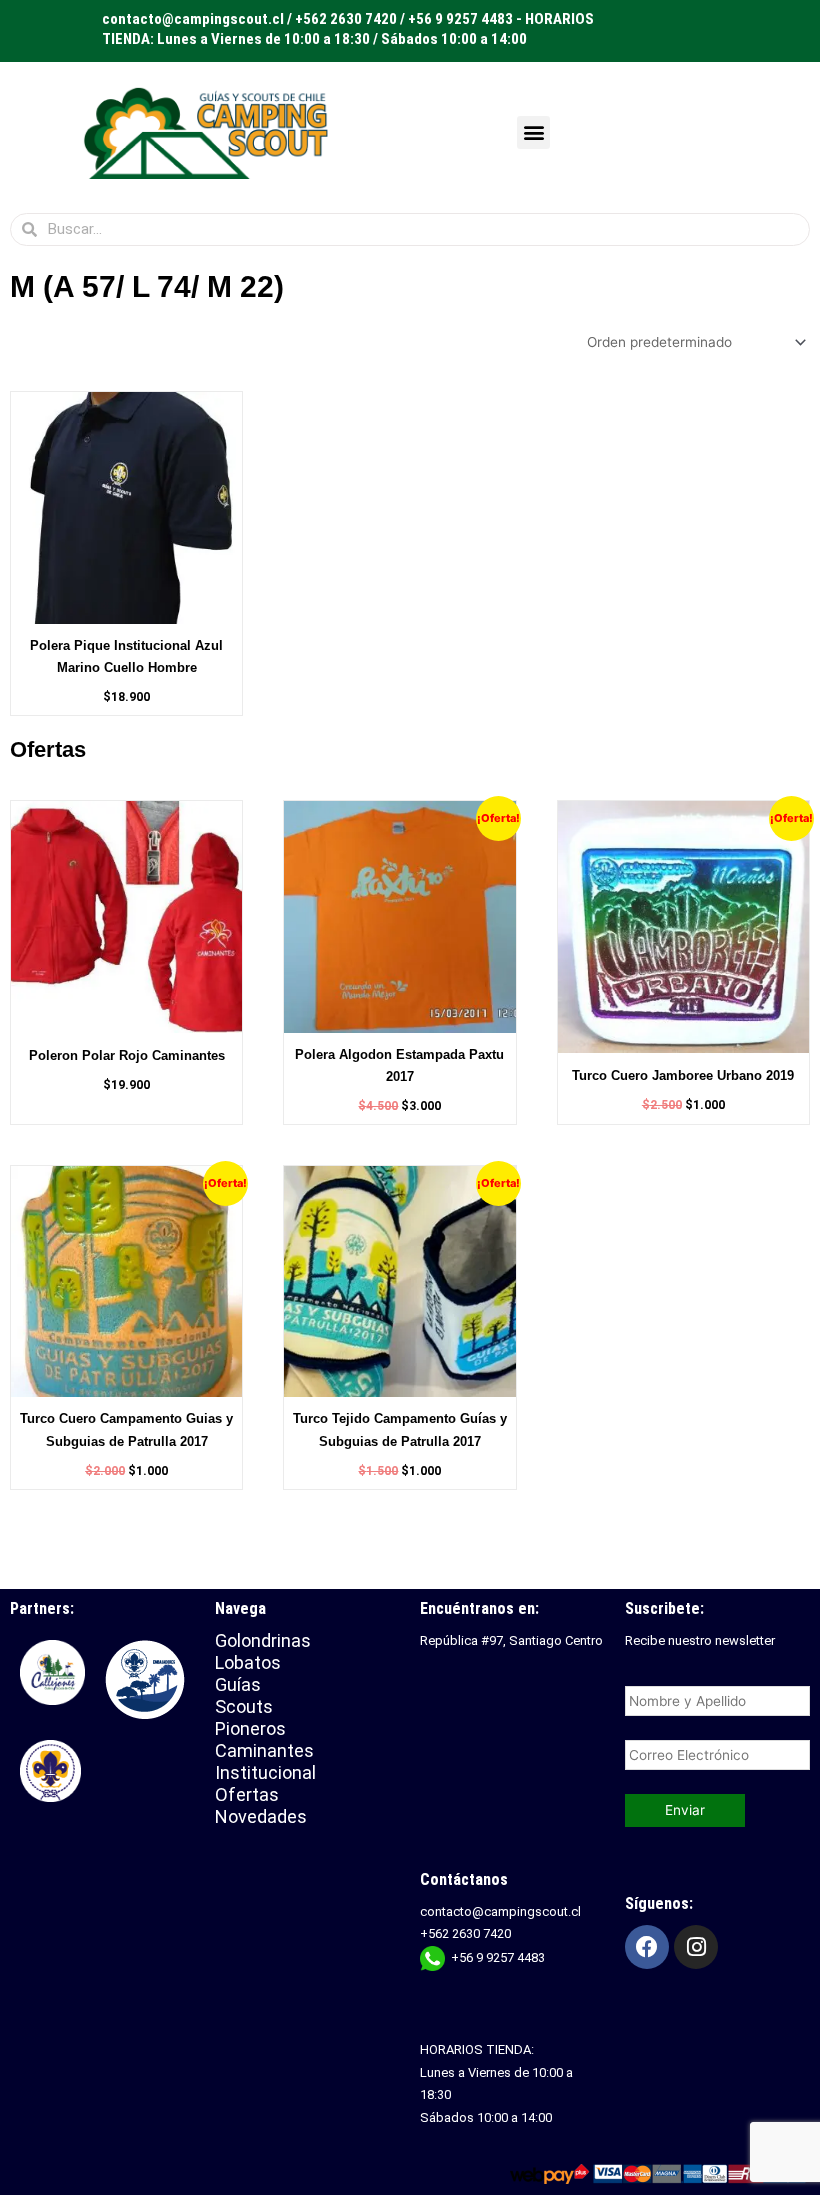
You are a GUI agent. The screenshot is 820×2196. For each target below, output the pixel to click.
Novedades (261, 1816)
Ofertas (247, 1794)
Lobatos (248, 1662)
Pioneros (250, 1728)
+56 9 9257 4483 (498, 1957)
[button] (533, 132)
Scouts (244, 1706)
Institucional (268, 1772)
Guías (238, 1684)
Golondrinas (263, 1640)
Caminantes (264, 1750)
